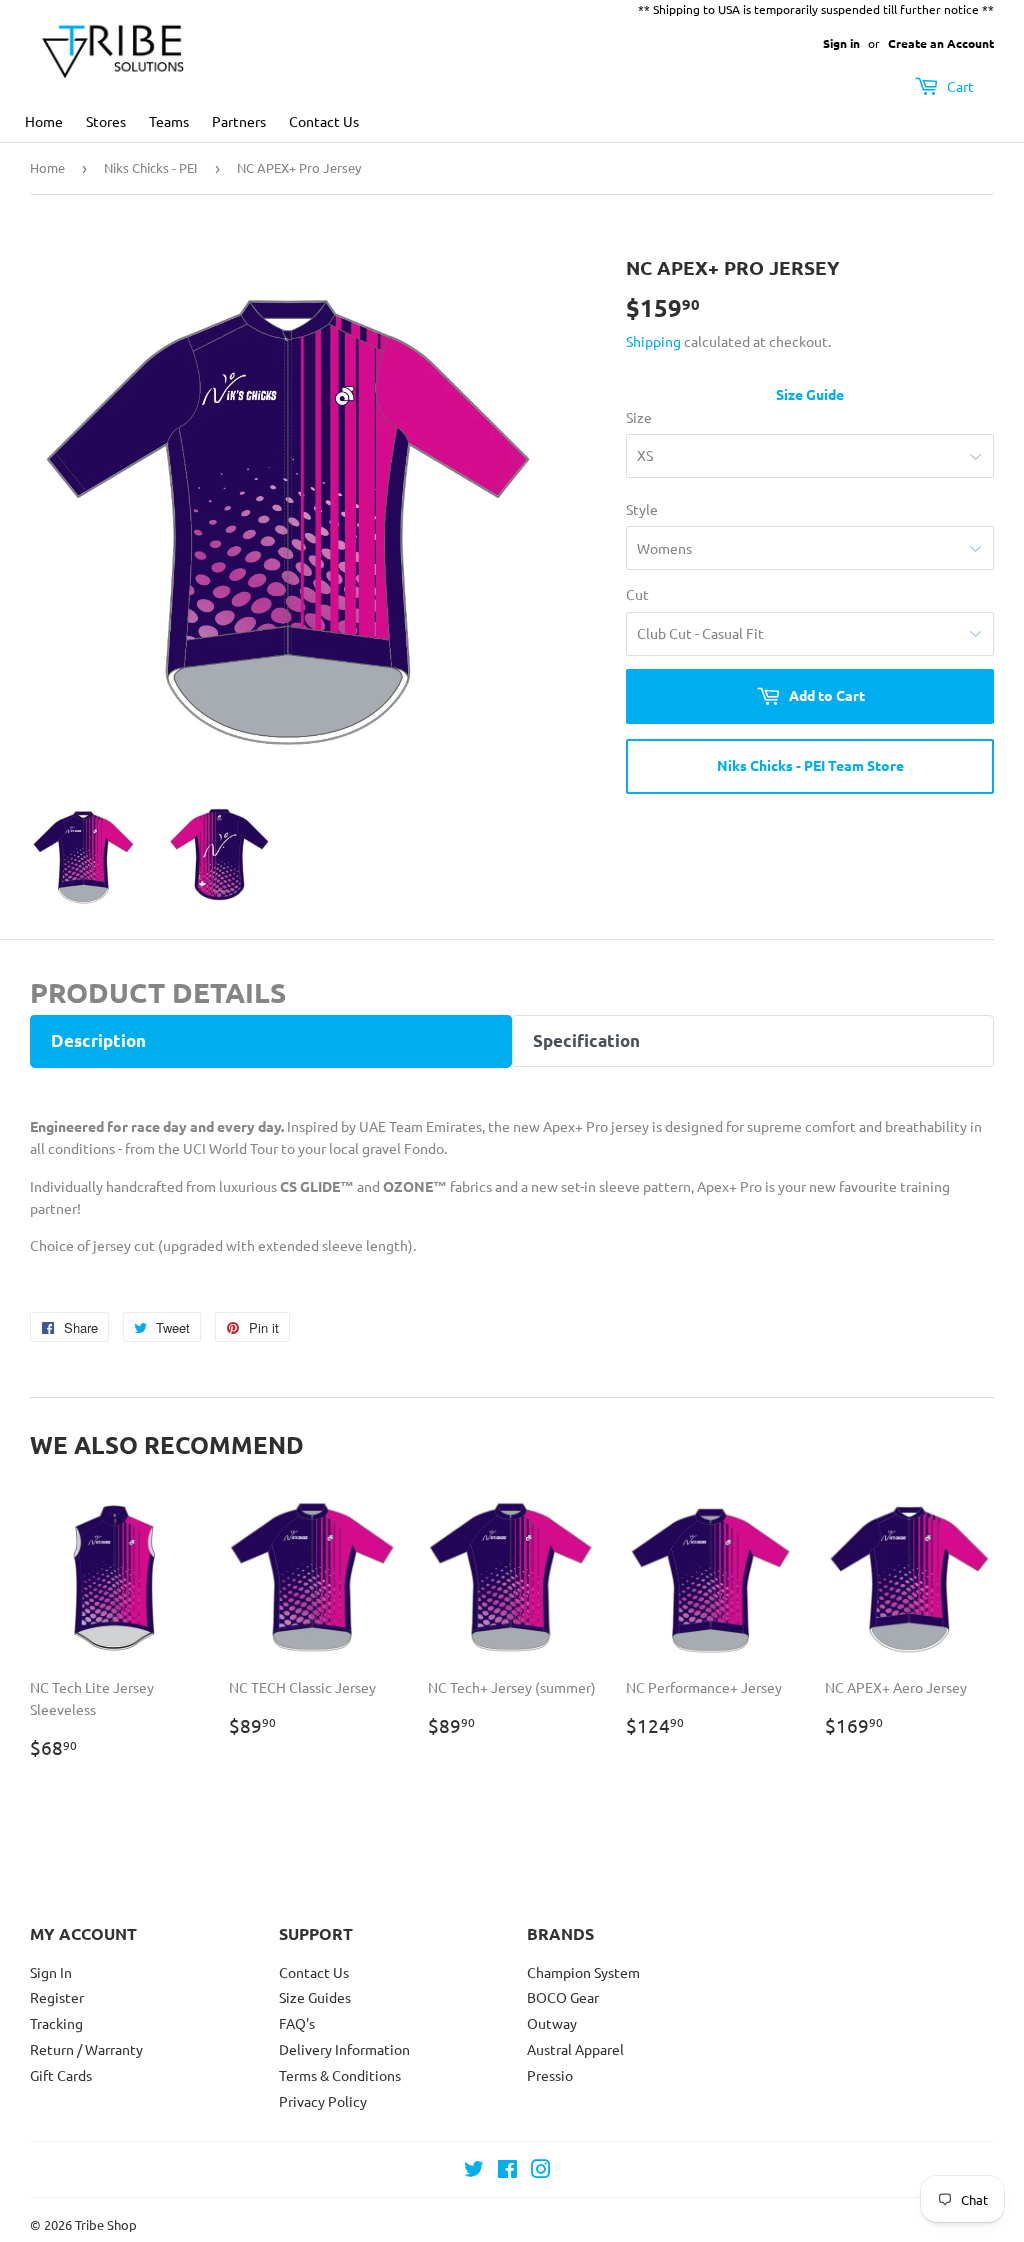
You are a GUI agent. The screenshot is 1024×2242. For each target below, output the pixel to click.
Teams (169, 121)
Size (639, 417)
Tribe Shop (106, 2224)
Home (44, 121)
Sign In (51, 1972)
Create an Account (941, 43)
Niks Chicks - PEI (151, 167)
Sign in (841, 43)
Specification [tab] (586, 1040)
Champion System (583, 1972)
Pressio (550, 2075)
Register (57, 1997)
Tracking (56, 2023)
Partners (239, 121)
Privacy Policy (323, 2101)
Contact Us (324, 121)
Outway (552, 2023)
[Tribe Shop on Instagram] (541, 2171)
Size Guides (315, 1997)
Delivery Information (344, 2049)
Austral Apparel (575, 2049)
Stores (106, 121)
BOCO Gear (563, 1997)
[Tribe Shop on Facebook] (507, 2171)
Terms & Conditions (340, 2075)
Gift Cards (61, 2075)
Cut (637, 594)
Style (642, 509)
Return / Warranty (86, 2049)
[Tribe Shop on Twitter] (474, 2171)
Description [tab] (98, 1040)
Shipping (653, 341)
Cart (959, 86)
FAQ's (297, 2023)
